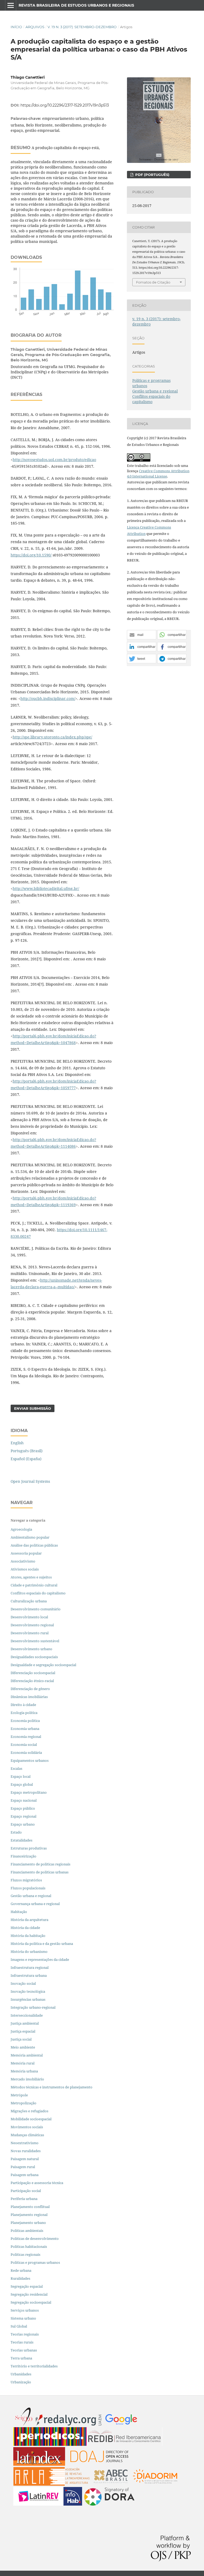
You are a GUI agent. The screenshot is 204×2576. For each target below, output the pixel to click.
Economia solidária (26, 1752)
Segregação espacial (27, 2286)
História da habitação (28, 1936)
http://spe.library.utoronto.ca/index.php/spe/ (52, 737)
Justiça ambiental (25, 2023)
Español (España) (26, 1459)
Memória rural (23, 2063)
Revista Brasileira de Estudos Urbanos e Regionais (76, 5)
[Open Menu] (11, 5)
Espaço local (21, 1776)
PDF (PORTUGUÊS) (152, 175)
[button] (142, 635)
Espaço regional (24, 1816)
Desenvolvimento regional (32, 1625)
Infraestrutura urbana (29, 1975)
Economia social (24, 1745)
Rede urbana (21, 2270)
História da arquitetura (29, 1920)
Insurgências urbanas (28, 1999)
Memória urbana (24, 2071)
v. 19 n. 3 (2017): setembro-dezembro (82, 27)
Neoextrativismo (25, 2143)
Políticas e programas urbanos (35, 2262)
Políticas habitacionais (29, 2246)
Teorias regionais (25, 2334)
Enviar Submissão (33, 1408)
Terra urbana (21, 2358)
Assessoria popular (26, 1553)
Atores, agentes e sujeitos (31, 1577)
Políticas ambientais (27, 2231)
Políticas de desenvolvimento (35, 2239)
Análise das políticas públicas (34, 1545)
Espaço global (22, 1784)
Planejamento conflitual (30, 2207)
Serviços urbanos (25, 2310)
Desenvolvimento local (30, 1617)
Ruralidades (20, 2278)
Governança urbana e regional (35, 1904)
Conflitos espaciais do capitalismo (151, 399)
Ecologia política (24, 1713)
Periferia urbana (24, 2199)
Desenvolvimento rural (30, 1633)
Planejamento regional (29, 2215)
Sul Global (19, 2326)
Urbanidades (21, 2374)
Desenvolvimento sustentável (35, 1641)
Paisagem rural (23, 2167)
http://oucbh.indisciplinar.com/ (48, 698)
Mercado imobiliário (27, 2079)
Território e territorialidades (34, 2366)
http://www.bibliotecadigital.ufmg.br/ (46, 888)
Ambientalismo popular (30, 1537)
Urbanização (21, 2382)
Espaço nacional (24, 1800)
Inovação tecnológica (28, 1991)
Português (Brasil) (27, 1451)
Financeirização (24, 1856)
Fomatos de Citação (153, 282)
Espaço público (23, 1808)
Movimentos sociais (27, 2127)
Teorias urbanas (24, 2350)
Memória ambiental (27, 2055)
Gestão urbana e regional (155, 391)
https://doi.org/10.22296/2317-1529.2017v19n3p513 (65, 105)
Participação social (26, 2191)
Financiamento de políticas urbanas (40, 1872)
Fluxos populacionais (28, 1888)
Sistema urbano (23, 2318)
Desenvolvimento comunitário (36, 1609)
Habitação (19, 1912)
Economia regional (26, 1737)
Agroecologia (22, 1529)
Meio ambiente (23, 2047)
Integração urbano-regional (33, 2007)
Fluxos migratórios (26, 1880)
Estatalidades (22, 1840)
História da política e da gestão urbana (42, 1944)
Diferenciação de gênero (30, 1689)
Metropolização (24, 2103)
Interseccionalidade (27, 2015)
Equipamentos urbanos (30, 1760)
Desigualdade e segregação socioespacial (43, 1665)
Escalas (16, 1768)
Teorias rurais (22, 2342)
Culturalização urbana (29, 1601)
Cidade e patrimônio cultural (34, 1585)
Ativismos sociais (25, 1569)
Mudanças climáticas (27, 2135)
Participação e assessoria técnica (37, 2183)
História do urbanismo (29, 1952)
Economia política (25, 1721)
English (17, 1443)
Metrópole (19, 2095)
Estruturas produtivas (29, 1848)
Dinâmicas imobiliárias (29, 1697)
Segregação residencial (29, 2294)
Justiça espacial (23, 2031)
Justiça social (21, 2039)
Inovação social (23, 1983)
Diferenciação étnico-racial (32, 1681)
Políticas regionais (25, 2254)
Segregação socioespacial (31, 2302)
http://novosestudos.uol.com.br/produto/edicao (54, 460)
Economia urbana (25, 1729)
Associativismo (23, 1561)
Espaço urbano (23, 1824)
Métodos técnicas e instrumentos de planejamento (52, 2087)
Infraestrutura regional (30, 1967)
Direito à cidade (23, 1705)
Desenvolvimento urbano (32, 1649)
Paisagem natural (25, 2159)
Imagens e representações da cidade (40, 1960)
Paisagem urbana (25, 2175)
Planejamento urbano (29, 2223)
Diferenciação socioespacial (33, 1673)
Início (16, 27)
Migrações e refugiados (29, 2111)
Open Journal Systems (30, 1481)
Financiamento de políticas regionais (41, 1864)
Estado (16, 1832)
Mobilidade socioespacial (31, 2119)
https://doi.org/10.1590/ (31, 555)
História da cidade (25, 1928)
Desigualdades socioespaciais (35, 1657)
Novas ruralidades (26, 2151)
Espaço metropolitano (29, 1792)
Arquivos (35, 27)
